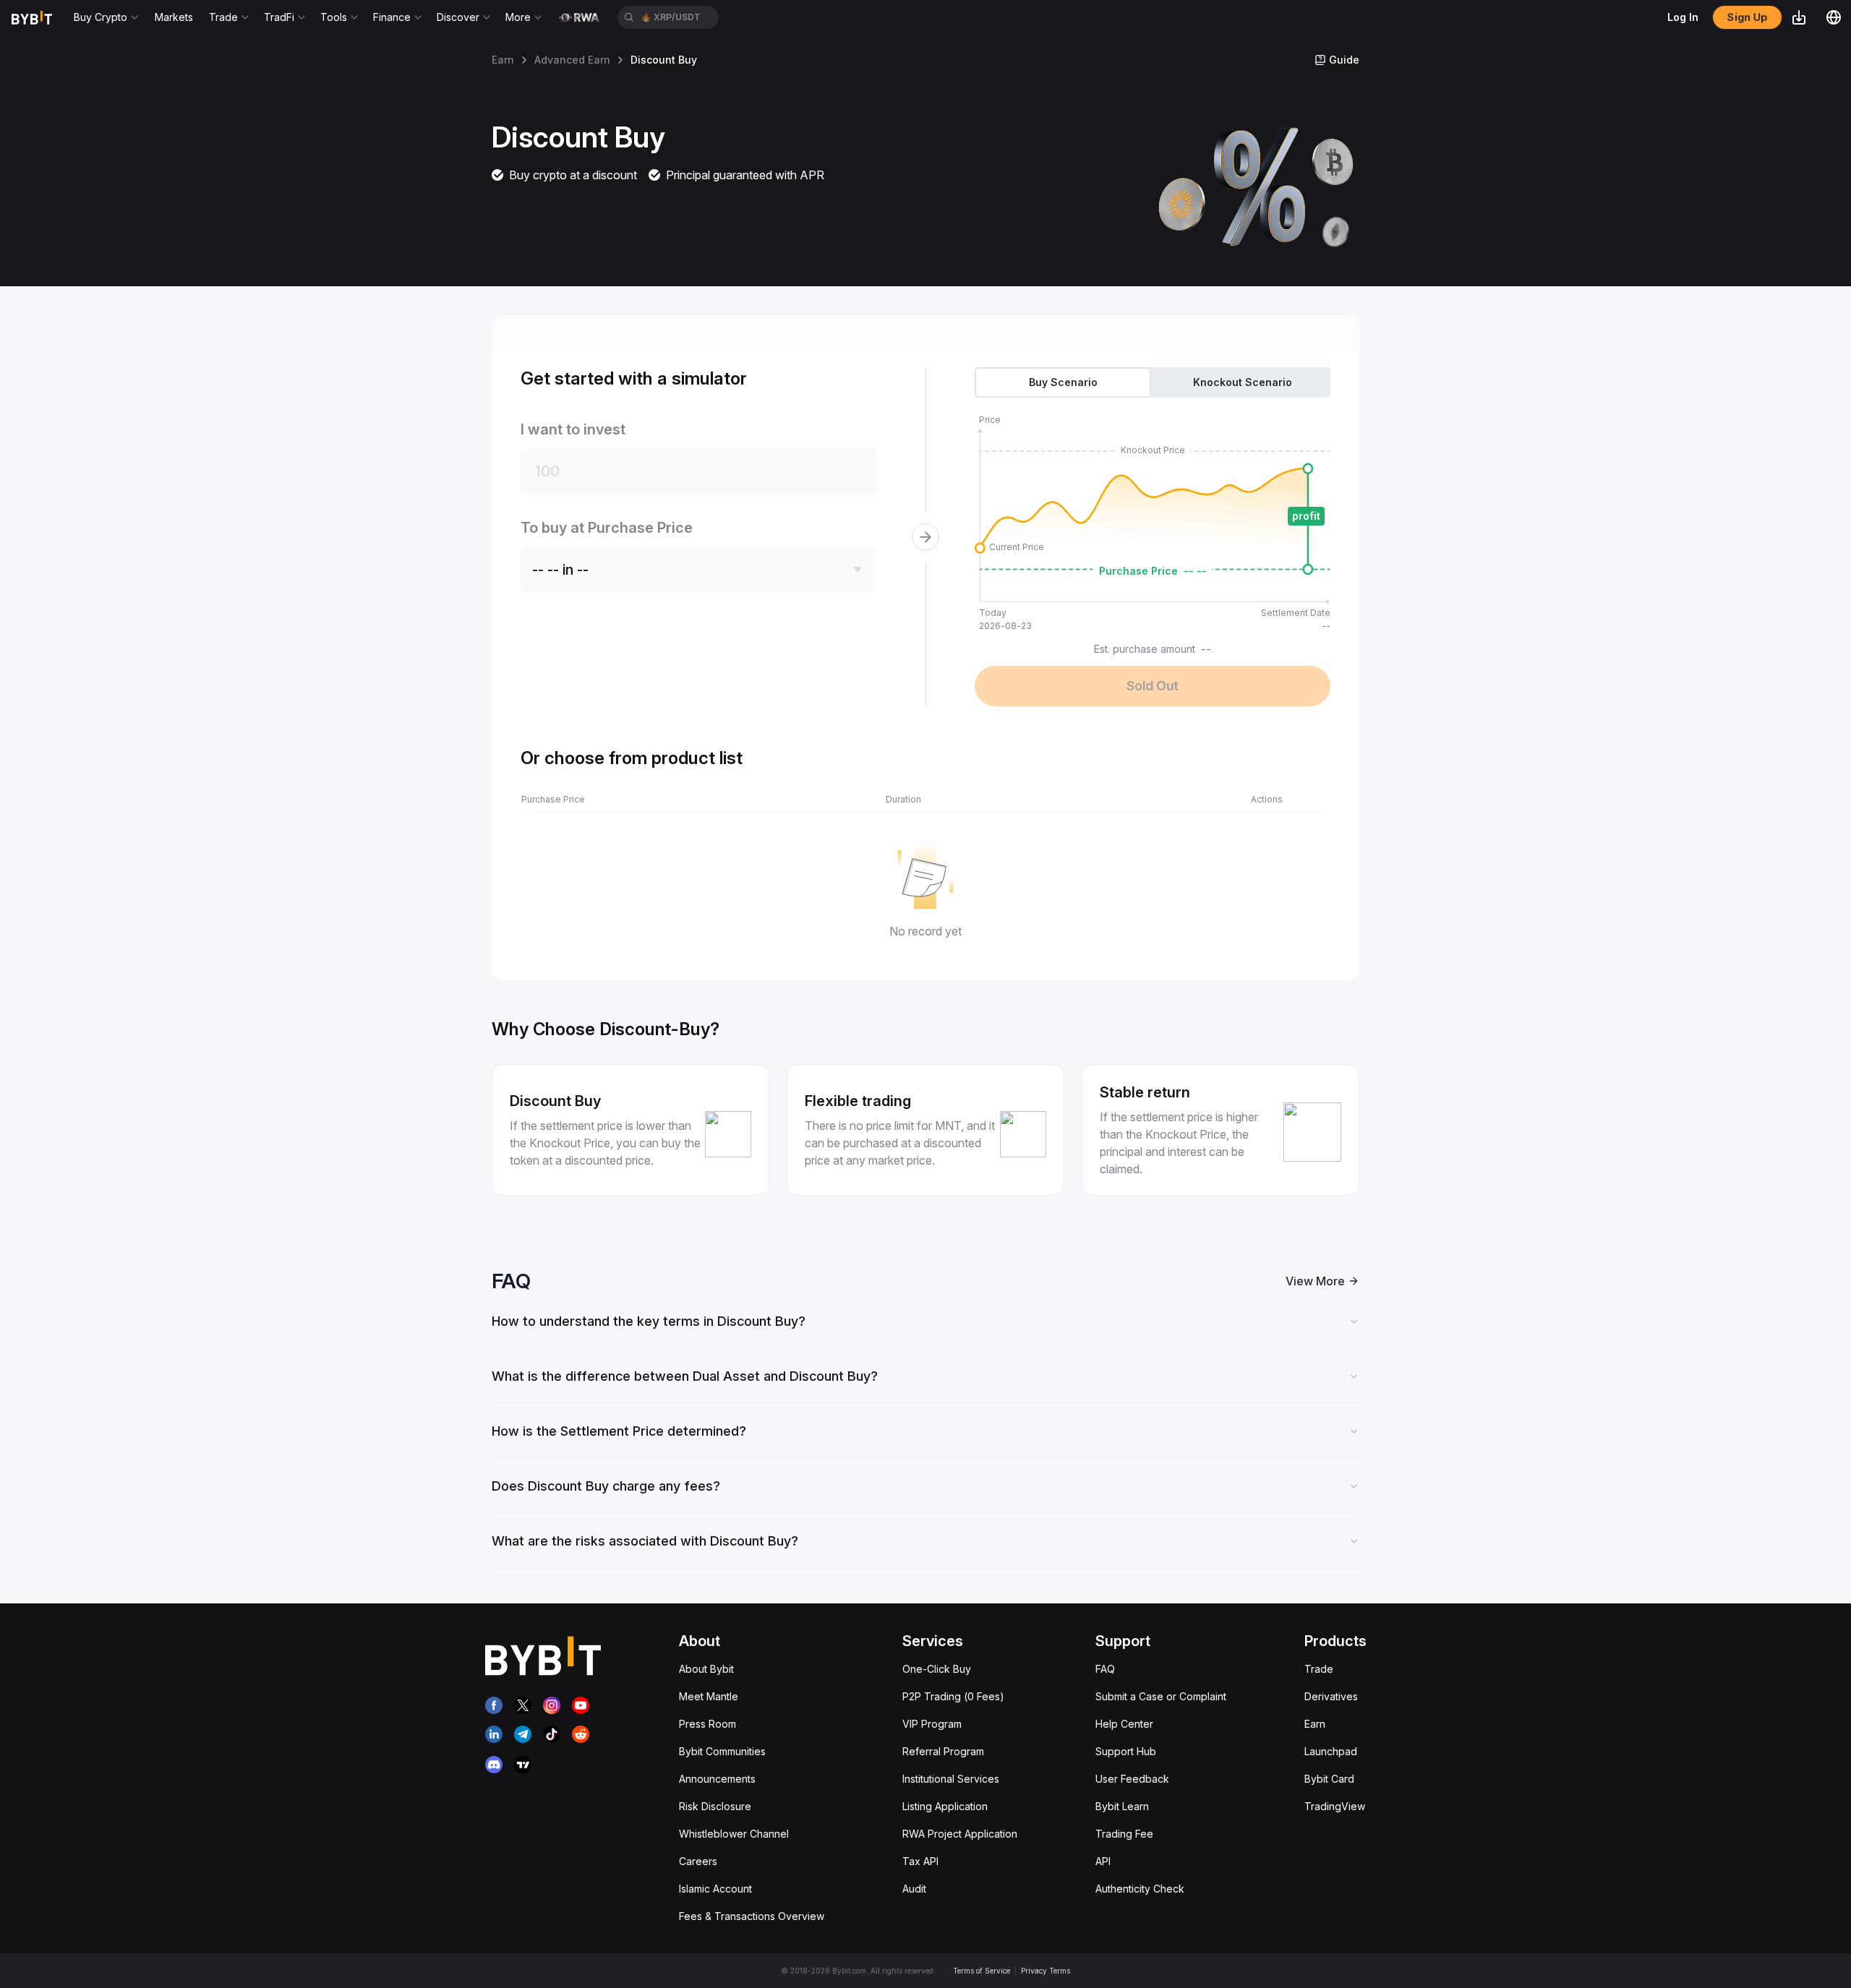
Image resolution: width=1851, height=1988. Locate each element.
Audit (914, 1889)
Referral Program (943, 1751)
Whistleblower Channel (734, 1834)
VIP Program (932, 1724)
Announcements (717, 1779)
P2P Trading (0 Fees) (953, 1696)
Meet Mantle (709, 1696)
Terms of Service (982, 1971)
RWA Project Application (960, 1834)
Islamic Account (715, 1889)
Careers (698, 1861)
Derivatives (1331, 1696)
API (1103, 1861)
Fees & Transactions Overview (752, 1916)
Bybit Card (1329, 1779)
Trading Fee (1124, 1834)
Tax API (920, 1861)
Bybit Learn (1122, 1806)
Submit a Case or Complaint (1161, 1696)
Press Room (708, 1724)
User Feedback (1132, 1779)
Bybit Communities (722, 1751)
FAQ (1105, 1669)
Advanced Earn (572, 60)
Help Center (1124, 1724)
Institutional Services (951, 1779)
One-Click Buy (937, 1669)
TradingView (1335, 1806)
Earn (503, 60)
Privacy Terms (1046, 1971)
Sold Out (1153, 686)
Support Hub (1126, 1751)
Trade (1319, 1669)
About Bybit (706, 1669)
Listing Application (945, 1806)
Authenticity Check (1140, 1889)
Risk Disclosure (715, 1806)
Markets (174, 17)
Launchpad (1331, 1751)
